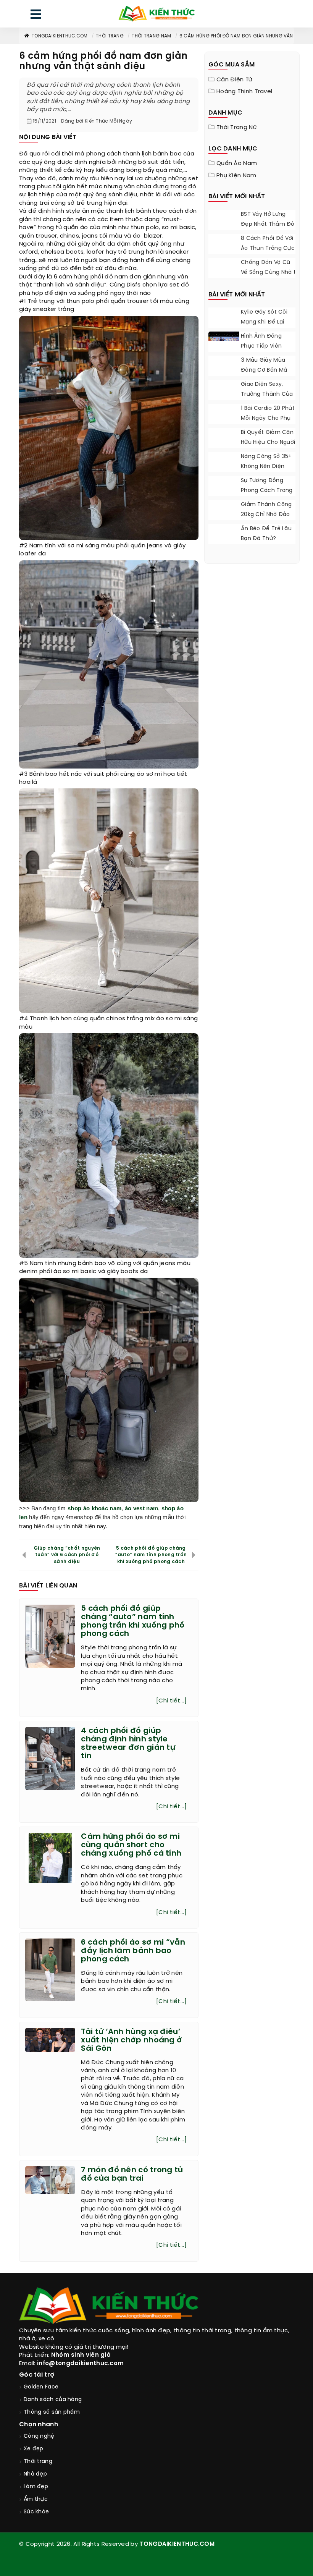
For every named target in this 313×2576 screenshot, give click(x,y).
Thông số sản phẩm (52, 2412)
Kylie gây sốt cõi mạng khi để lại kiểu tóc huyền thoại (264, 327)
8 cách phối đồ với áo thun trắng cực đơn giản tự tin (268, 248)
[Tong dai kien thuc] (156, 14)
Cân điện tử (234, 80)
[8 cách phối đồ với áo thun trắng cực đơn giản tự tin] (224, 253)
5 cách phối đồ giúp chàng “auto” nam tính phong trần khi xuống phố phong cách (151, 1555)
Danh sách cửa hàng (53, 2400)
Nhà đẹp (35, 2474)
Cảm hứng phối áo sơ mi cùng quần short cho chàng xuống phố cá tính (131, 1845)
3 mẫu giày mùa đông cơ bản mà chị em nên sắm (264, 370)
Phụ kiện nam (236, 176)
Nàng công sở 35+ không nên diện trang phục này (266, 467)
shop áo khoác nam (94, 1508)
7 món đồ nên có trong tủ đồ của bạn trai (132, 2174)
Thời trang (110, 36)
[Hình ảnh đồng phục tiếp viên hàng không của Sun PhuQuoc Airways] (224, 341)
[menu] (36, 16)
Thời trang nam (151, 36)
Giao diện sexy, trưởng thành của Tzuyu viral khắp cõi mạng (267, 399)
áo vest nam (141, 1508)
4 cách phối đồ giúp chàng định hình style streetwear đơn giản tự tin (128, 1743)
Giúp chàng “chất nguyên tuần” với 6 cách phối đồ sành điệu (67, 1555)
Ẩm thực (36, 2499)
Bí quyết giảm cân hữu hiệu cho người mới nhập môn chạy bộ (268, 447)
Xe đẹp (34, 2449)
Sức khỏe (36, 2512)
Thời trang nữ (237, 128)
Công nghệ (39, 2436)
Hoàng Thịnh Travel (244, 92)
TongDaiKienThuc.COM (60, 36)
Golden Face (41, 2387)
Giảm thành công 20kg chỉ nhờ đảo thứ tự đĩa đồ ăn (266, 515)
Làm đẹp (36, 2487)
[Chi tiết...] (171, 1701)
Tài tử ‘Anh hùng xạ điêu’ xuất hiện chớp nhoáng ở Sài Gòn (131, 2040)
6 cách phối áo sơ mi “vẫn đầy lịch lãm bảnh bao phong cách (133, 1951)
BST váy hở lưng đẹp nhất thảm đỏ (268, 219)
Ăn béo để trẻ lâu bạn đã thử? (266, 534)
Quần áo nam (237, 163)
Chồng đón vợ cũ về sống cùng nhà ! (268, 268)
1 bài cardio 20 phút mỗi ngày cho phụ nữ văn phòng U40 (268, 418)
